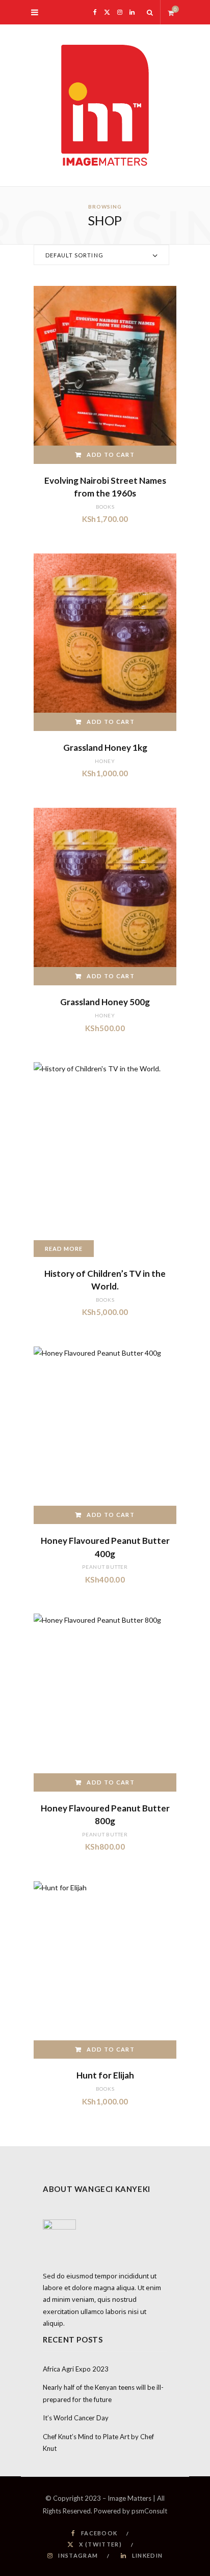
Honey (105, 761)
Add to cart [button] (111, 455)
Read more (64, 1249)
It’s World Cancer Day (76, 2418)
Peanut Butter (105, 1567)
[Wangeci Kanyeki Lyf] (105, 105)
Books (105, 507)
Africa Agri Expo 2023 (76, 2369)
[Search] (150, 12)
